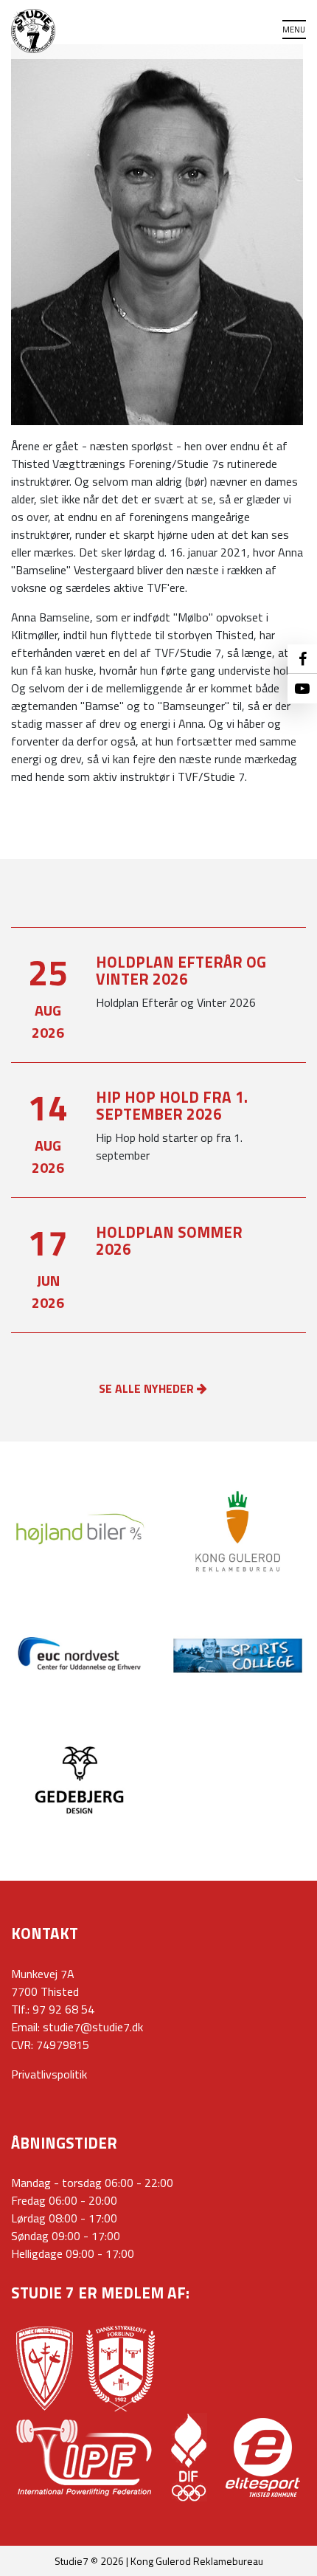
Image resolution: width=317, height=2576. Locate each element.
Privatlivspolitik (49, 2074)
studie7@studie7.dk (93, 2027)
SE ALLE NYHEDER (148, 1388)
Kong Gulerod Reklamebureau (197, 2561)
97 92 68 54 (63, 2009)
